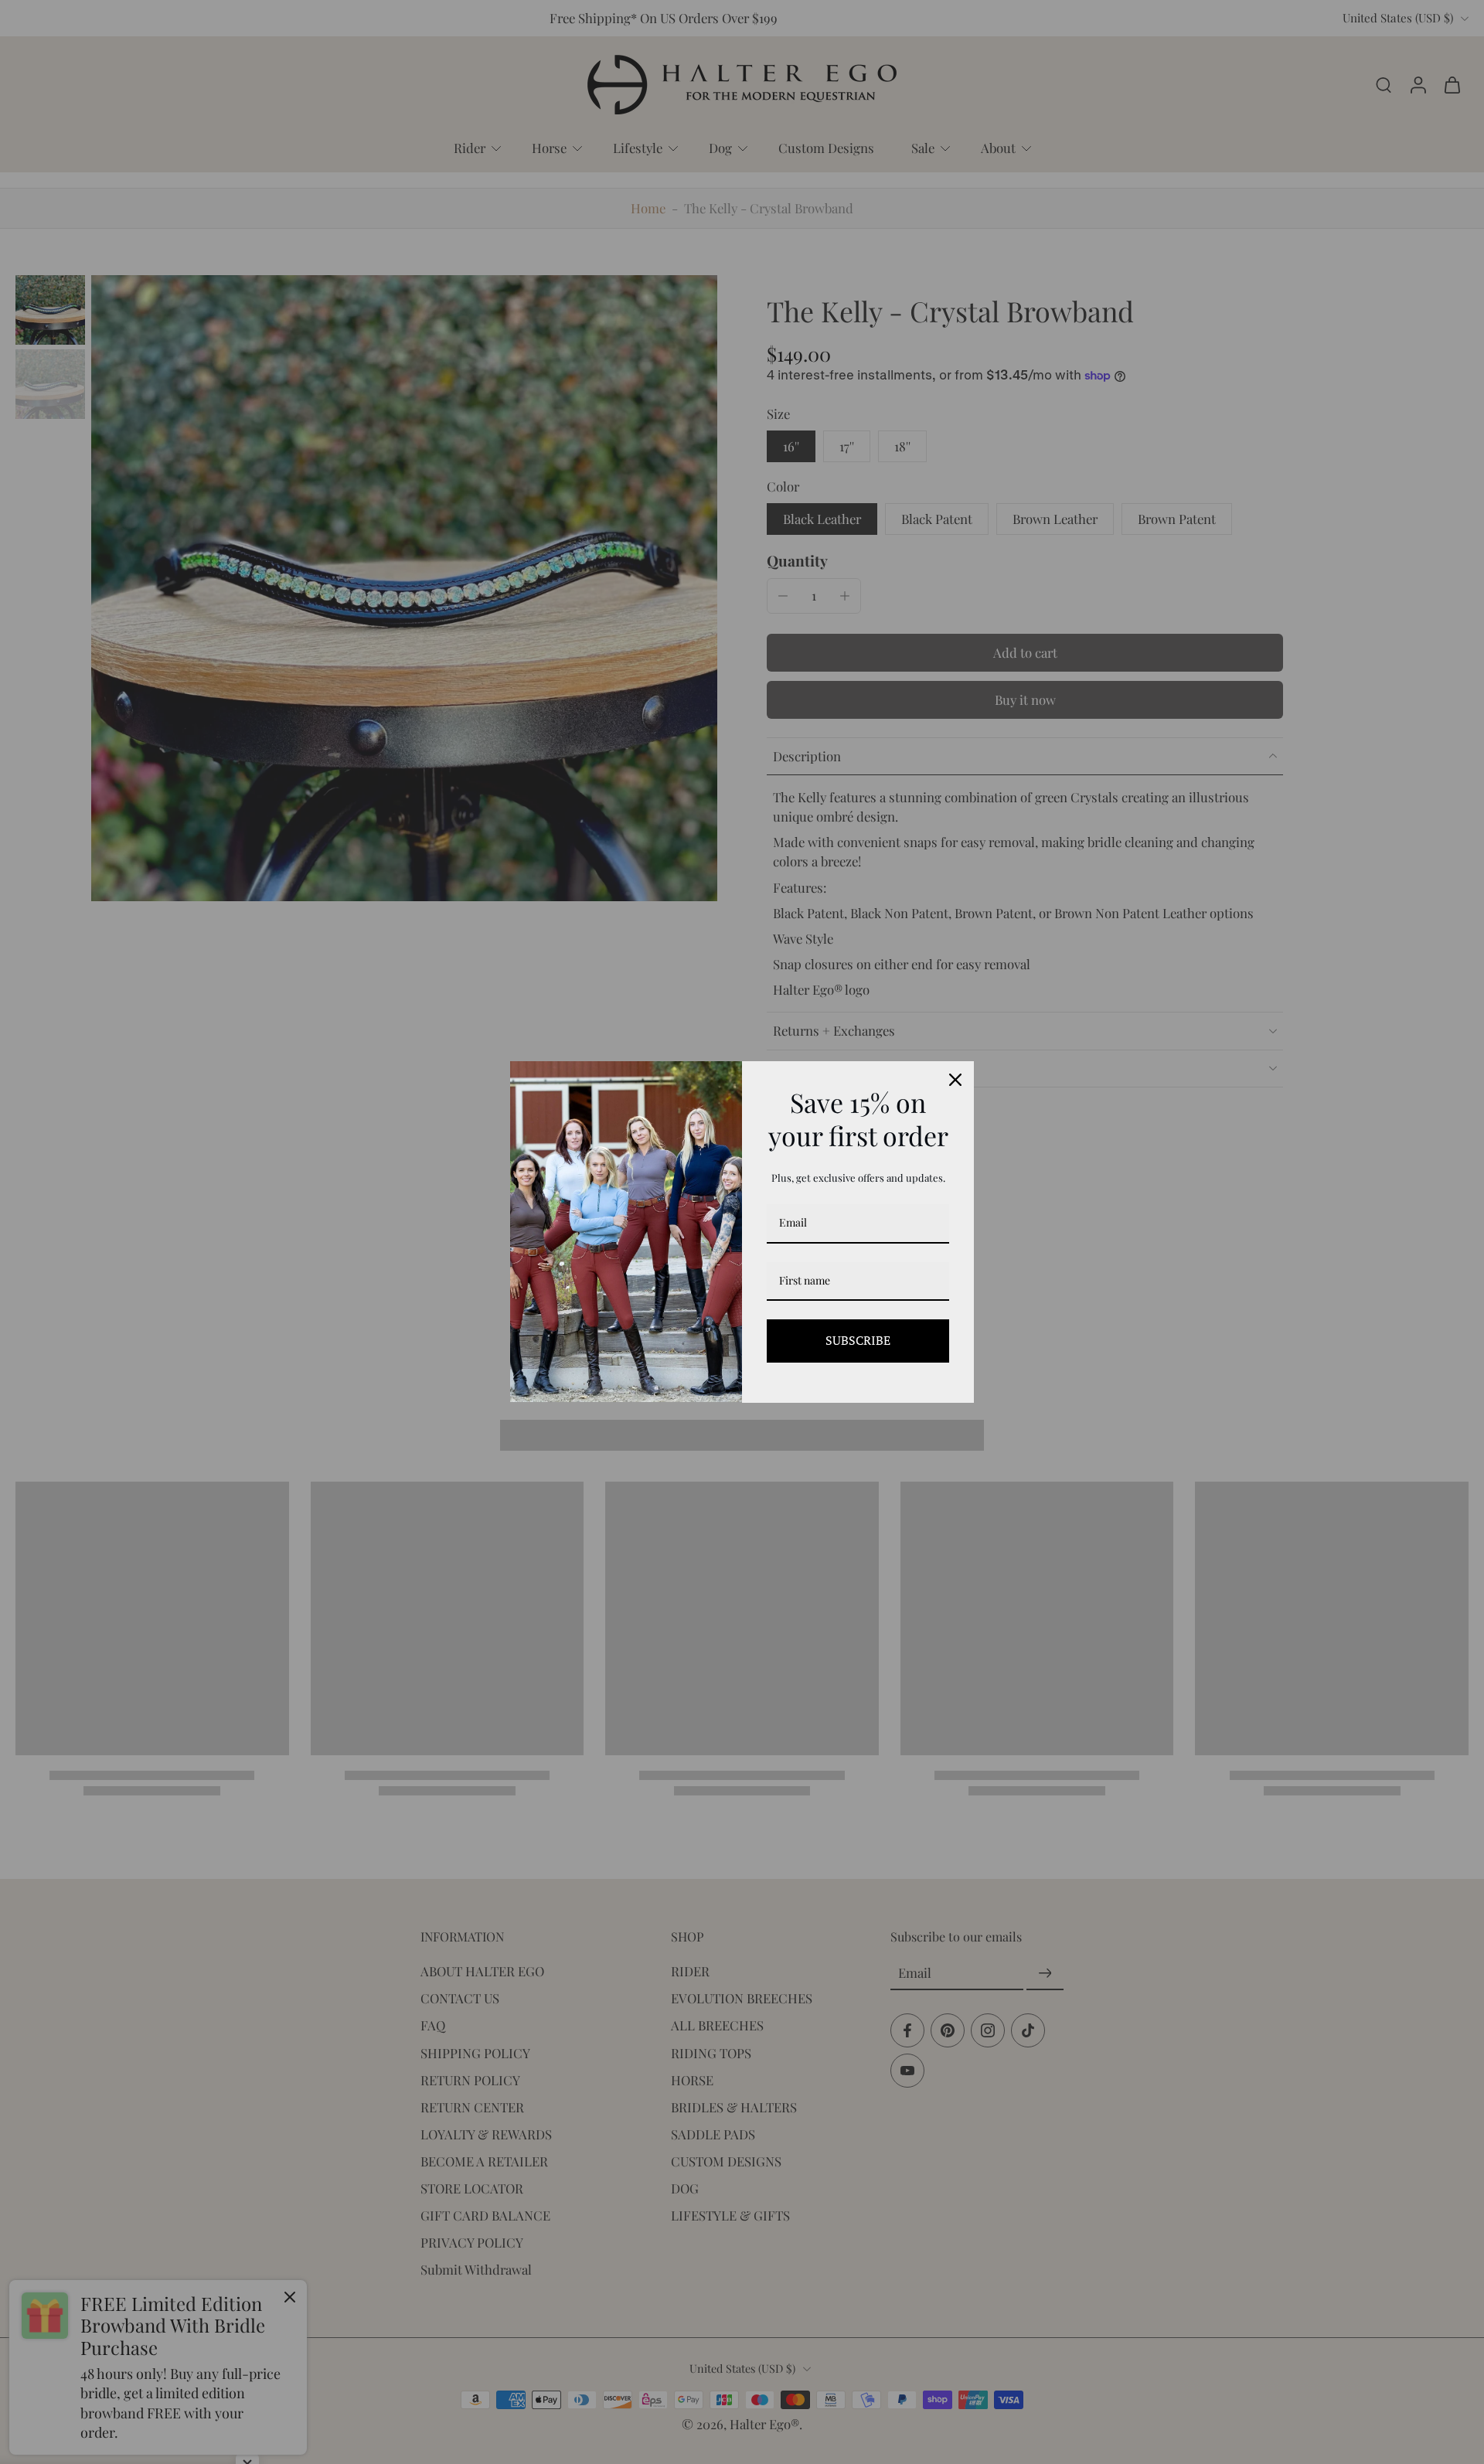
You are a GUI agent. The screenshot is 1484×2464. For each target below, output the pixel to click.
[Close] (955, 1080)
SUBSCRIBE (858, 1340)
